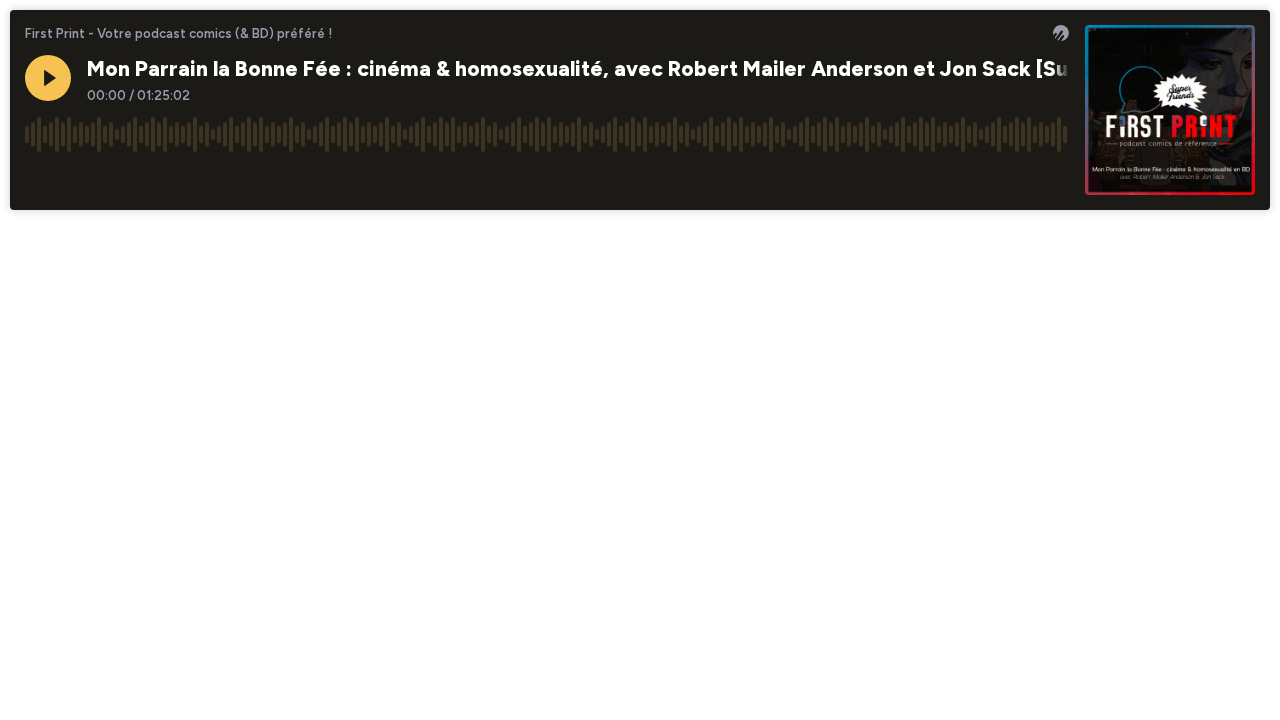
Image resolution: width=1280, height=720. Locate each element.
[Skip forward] (116, 179)
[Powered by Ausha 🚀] (1061, 33)
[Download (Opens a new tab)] (978, 179)
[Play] (48, 78)
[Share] (1016, 179)
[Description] (1054, 179)
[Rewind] (40, 179)
